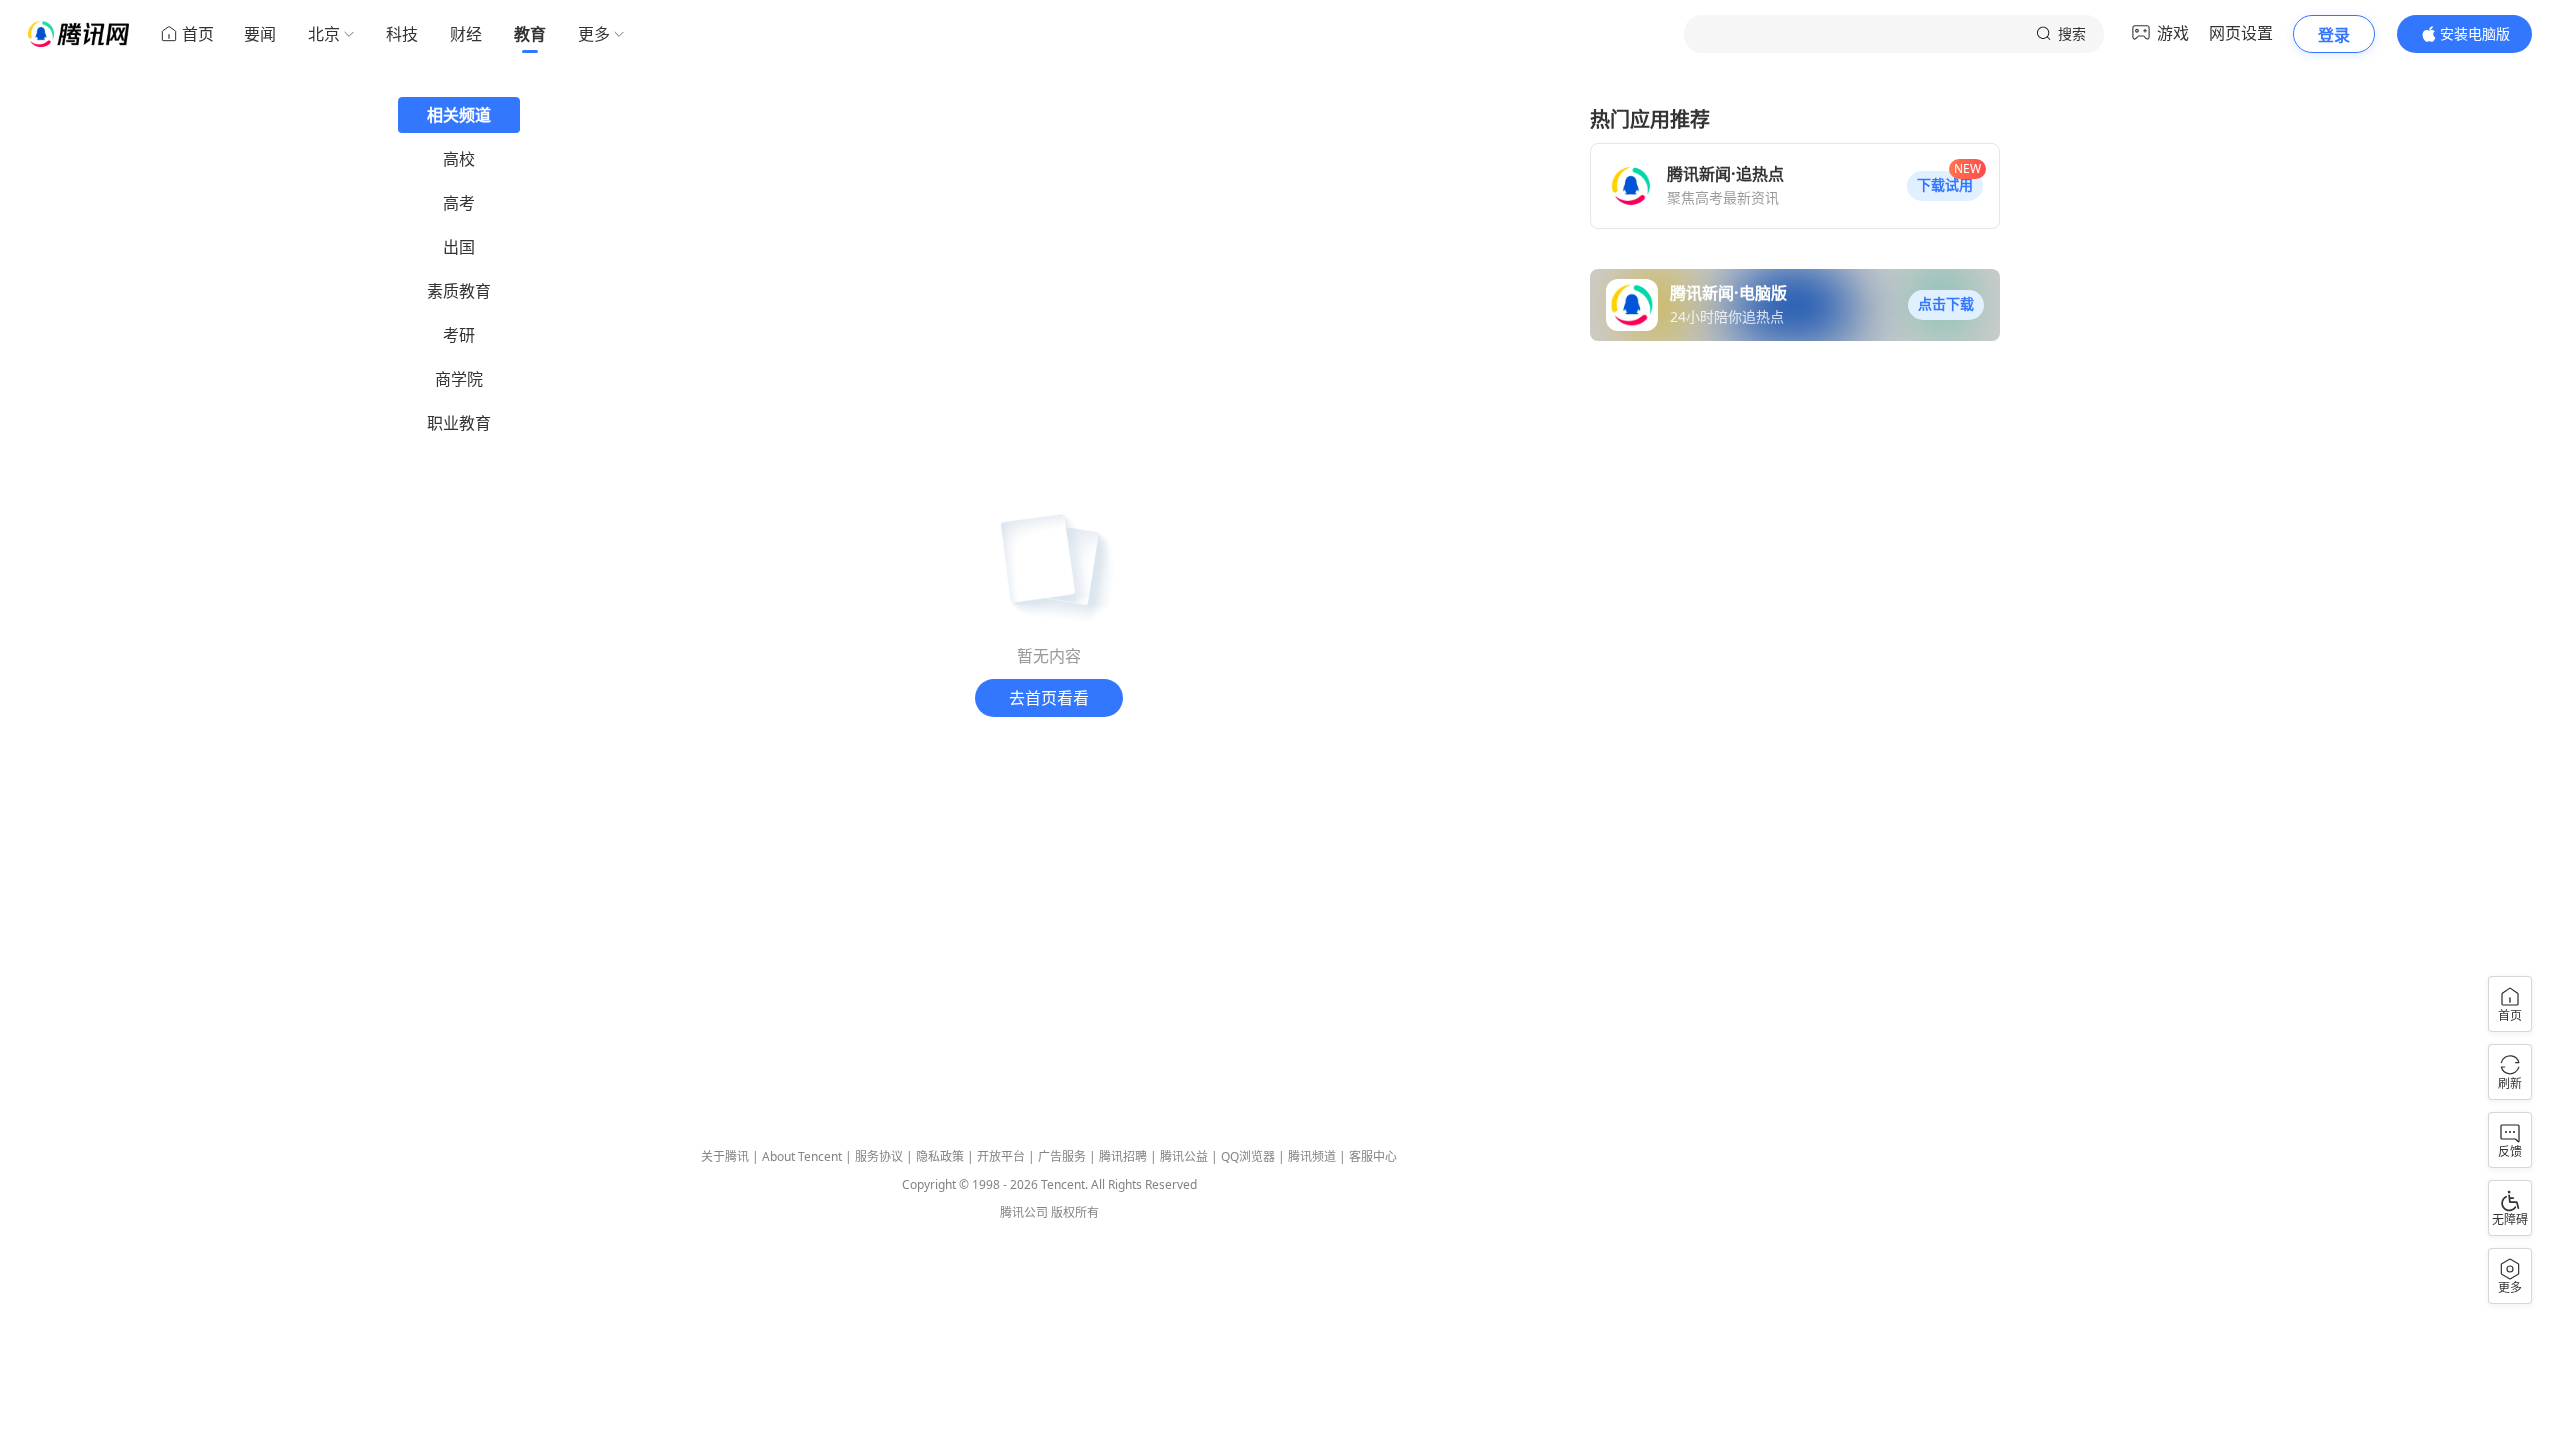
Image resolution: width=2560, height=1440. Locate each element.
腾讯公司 (1024, 1212)
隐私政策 (940, 1156)
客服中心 (1373, 1156)
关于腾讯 (725, 1156)
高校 (459, 159)
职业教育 (459, 423)
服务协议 (879, 1156)
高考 (459, 203)
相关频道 (459, 115)
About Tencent (802, 1156)
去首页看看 (1049, 698)
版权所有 (1075, 1212)
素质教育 (459, 291)
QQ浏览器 (1248, 1156)
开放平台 (1001, 1156)
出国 (459, 247)
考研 (459, 335)
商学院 (459, 379)
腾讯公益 (1184, 1156)
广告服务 (1062, 1156)
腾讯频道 (1312, 1156)
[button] (1945, 186)
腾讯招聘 (1123, 1156)
